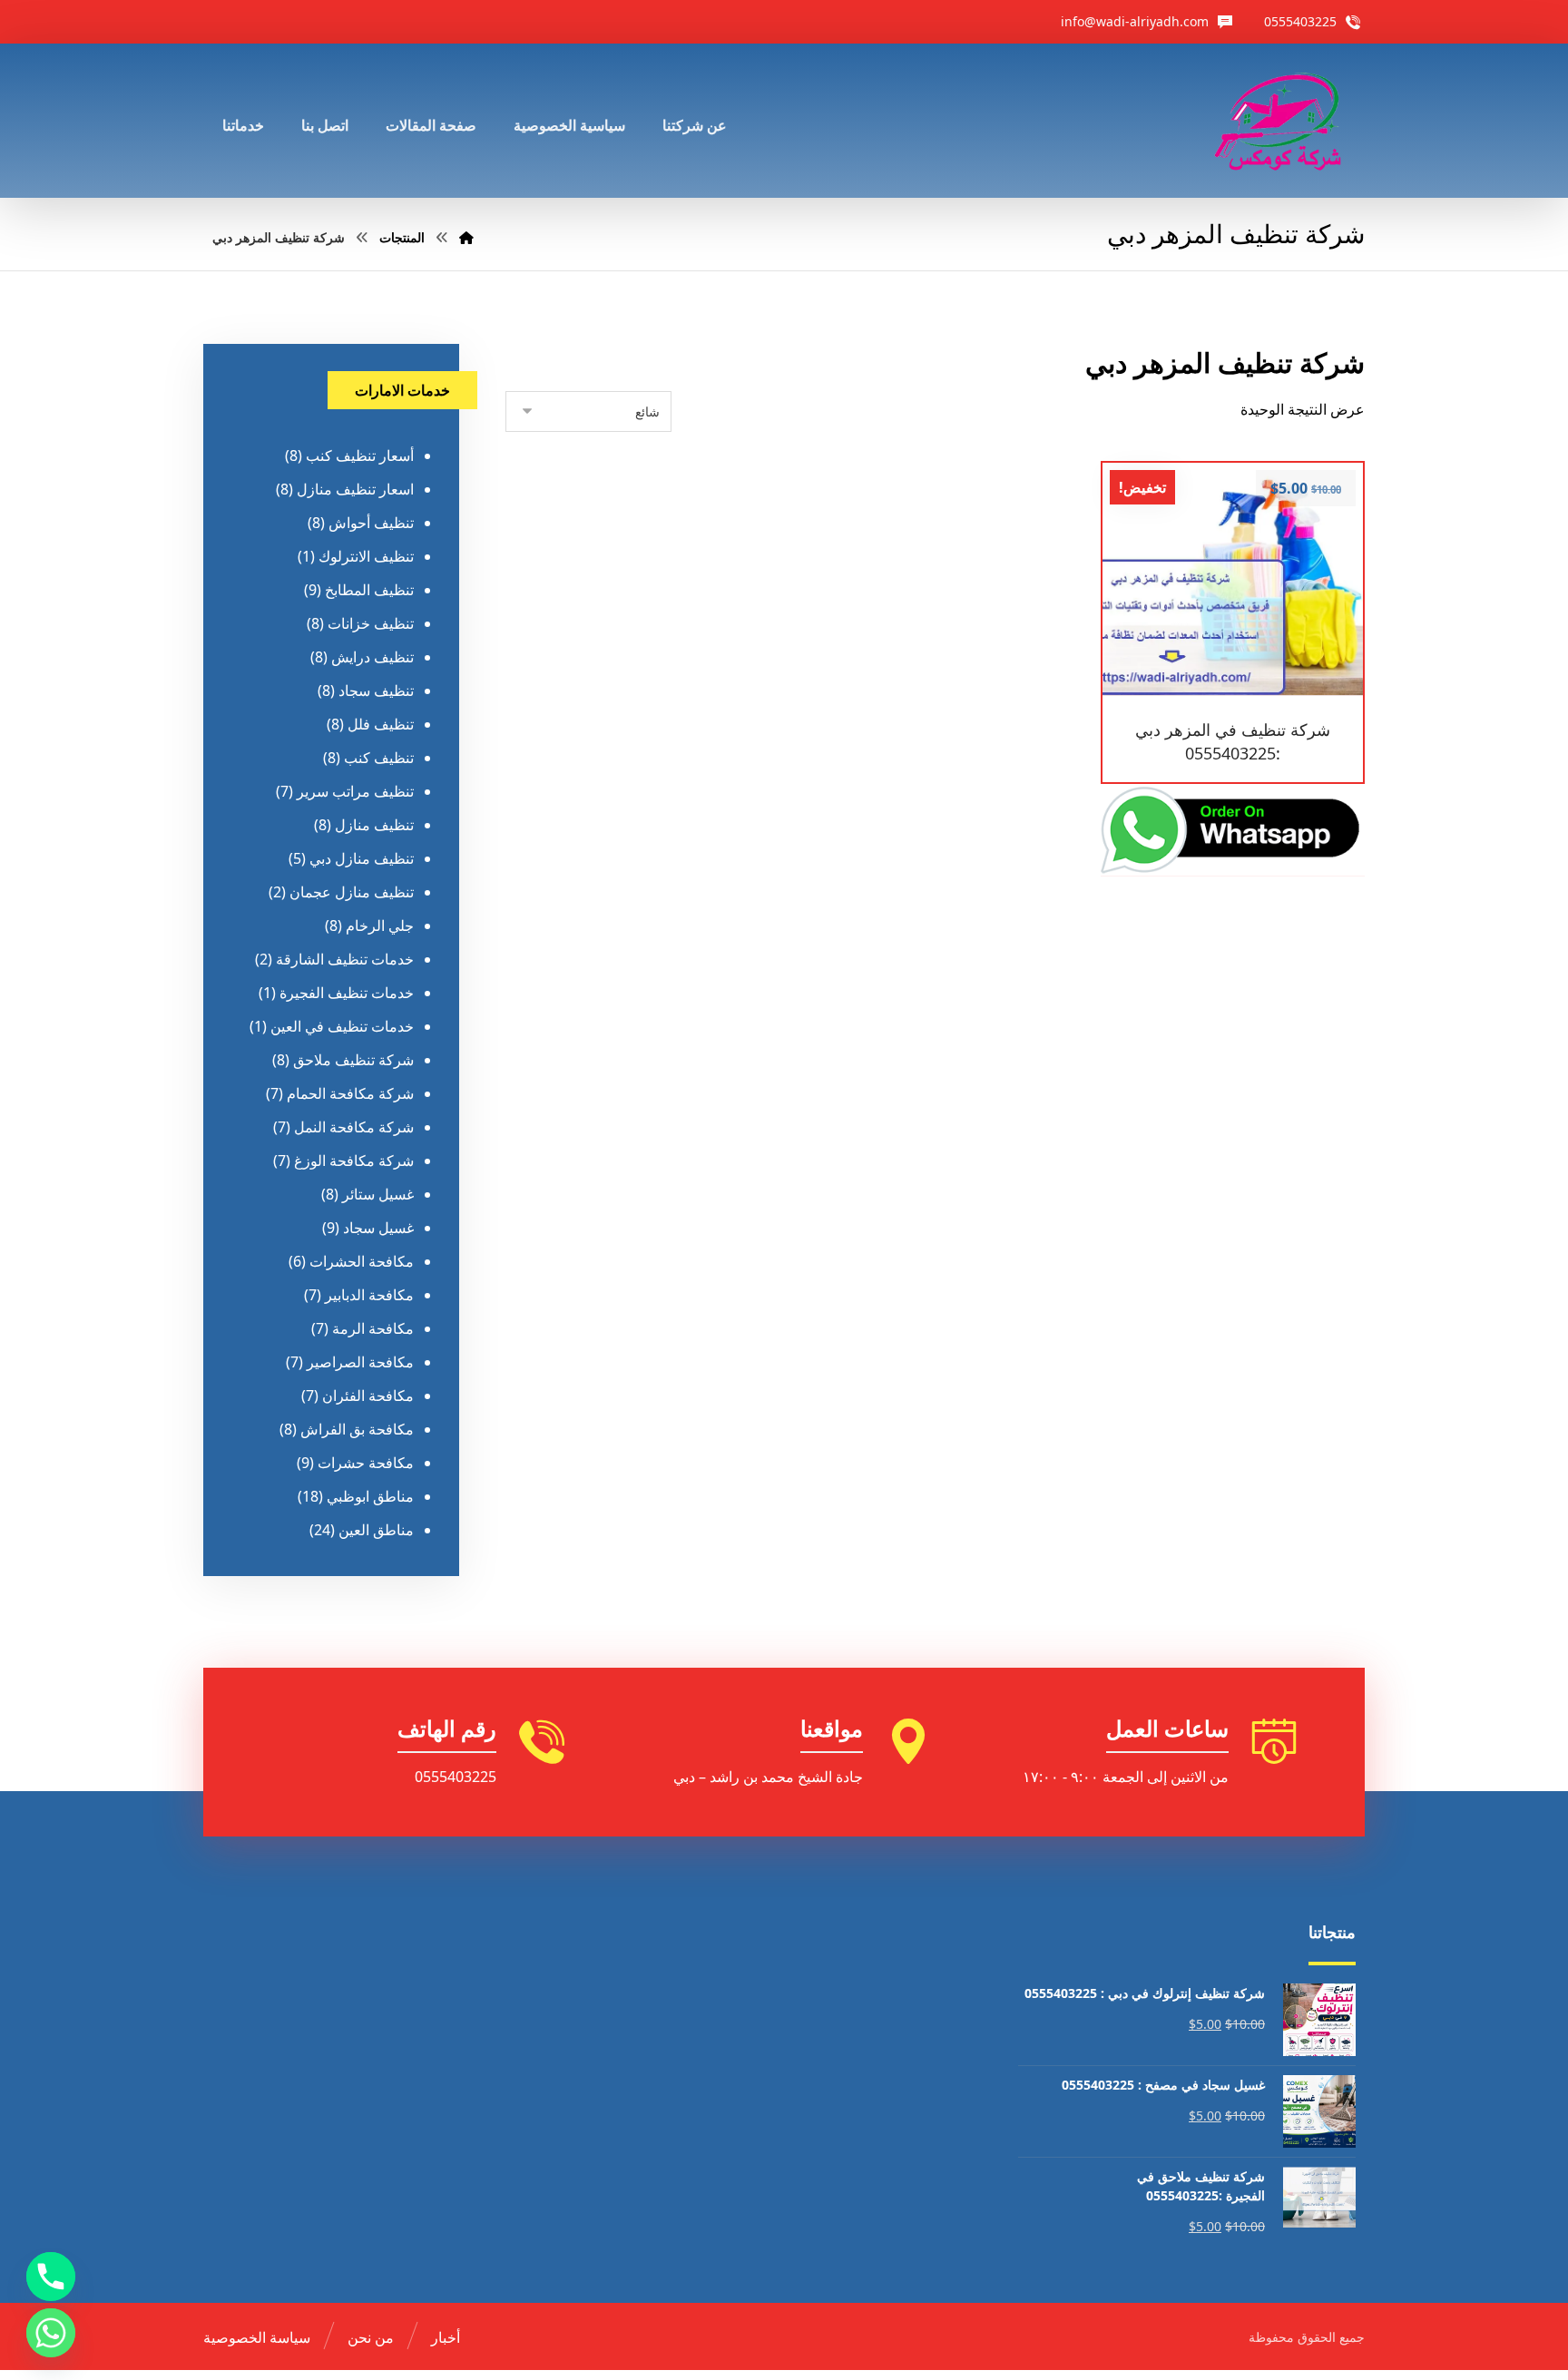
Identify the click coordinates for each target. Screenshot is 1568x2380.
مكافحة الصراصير (360, 1362)
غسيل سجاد (378, 1228)
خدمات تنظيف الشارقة (345, 959)
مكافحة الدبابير (369, 1295)
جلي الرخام (380, 926)
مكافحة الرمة (373, 1328)
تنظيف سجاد (376, 690)
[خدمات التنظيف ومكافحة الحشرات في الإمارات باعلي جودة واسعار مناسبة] (1280, 121)
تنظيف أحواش (371, 523)
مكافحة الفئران (368, 1396)
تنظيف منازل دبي (362, 858)
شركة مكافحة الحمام (350, 1093)
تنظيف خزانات (371, 623)
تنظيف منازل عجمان (352, 892)
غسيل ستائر (378, 1194)
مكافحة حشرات (366, 1463)
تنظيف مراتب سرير (355, 791)
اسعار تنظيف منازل (355, 489)
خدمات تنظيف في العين (342, 1026)
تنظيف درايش (372, 657)
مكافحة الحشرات (362, 1261)
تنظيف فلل (381, 724)
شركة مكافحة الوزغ (354, 1161)
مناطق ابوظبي (370, 1496)
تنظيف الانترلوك (366, 556)
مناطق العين (376, 1530)
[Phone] (51, 2277)
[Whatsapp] (51, 2333)
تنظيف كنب (379, 758)
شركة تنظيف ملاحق (353, 1060)
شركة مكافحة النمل (354, 1127)
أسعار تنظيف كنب (360, 455)
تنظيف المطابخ (369, 590)
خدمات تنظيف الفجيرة (347, 993)
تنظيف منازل (374, 825)
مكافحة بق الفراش (357, 1429)
